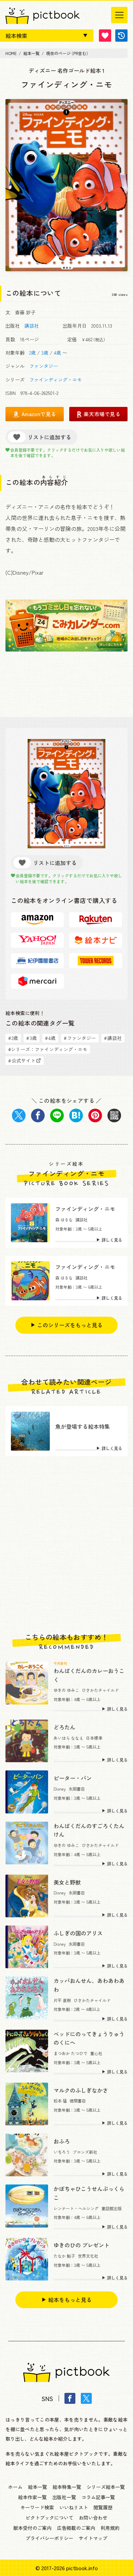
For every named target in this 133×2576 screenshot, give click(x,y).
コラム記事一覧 (98, 2497)
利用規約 (110, 2528)
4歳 (57, 353)
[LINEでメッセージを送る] (57, 1115)
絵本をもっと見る (70, 2300)
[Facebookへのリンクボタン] (70, 2398)
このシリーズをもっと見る (70, 1325)
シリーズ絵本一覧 (106, 2487)
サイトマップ (93, 2538)
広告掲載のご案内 (76, 2528)
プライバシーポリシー (49, 2538)
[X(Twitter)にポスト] (19, 1115)
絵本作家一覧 (32, 2497)
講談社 (32, 326)
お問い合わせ (93, 2518)
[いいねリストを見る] (105, 36)
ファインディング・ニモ (56, 380)
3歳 (45, 353)
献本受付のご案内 (32, 2528)
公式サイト (22, 1060)
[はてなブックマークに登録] (76, 1115)
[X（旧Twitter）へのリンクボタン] (86, 2398)
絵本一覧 (38, 2487)
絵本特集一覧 (67, 2487)
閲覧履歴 (103, 2507)
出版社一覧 (64, 2497)
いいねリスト (74, 2507)
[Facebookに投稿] (38, 1115)
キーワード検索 (37, 2507)
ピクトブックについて (49, 2518)
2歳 (33, 353)
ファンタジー (44, 366)
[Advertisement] (66, 1545)
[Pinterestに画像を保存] (95, 1115)
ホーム (15, 2487)
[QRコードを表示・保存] (114, 1115)
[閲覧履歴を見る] (121, 36)
